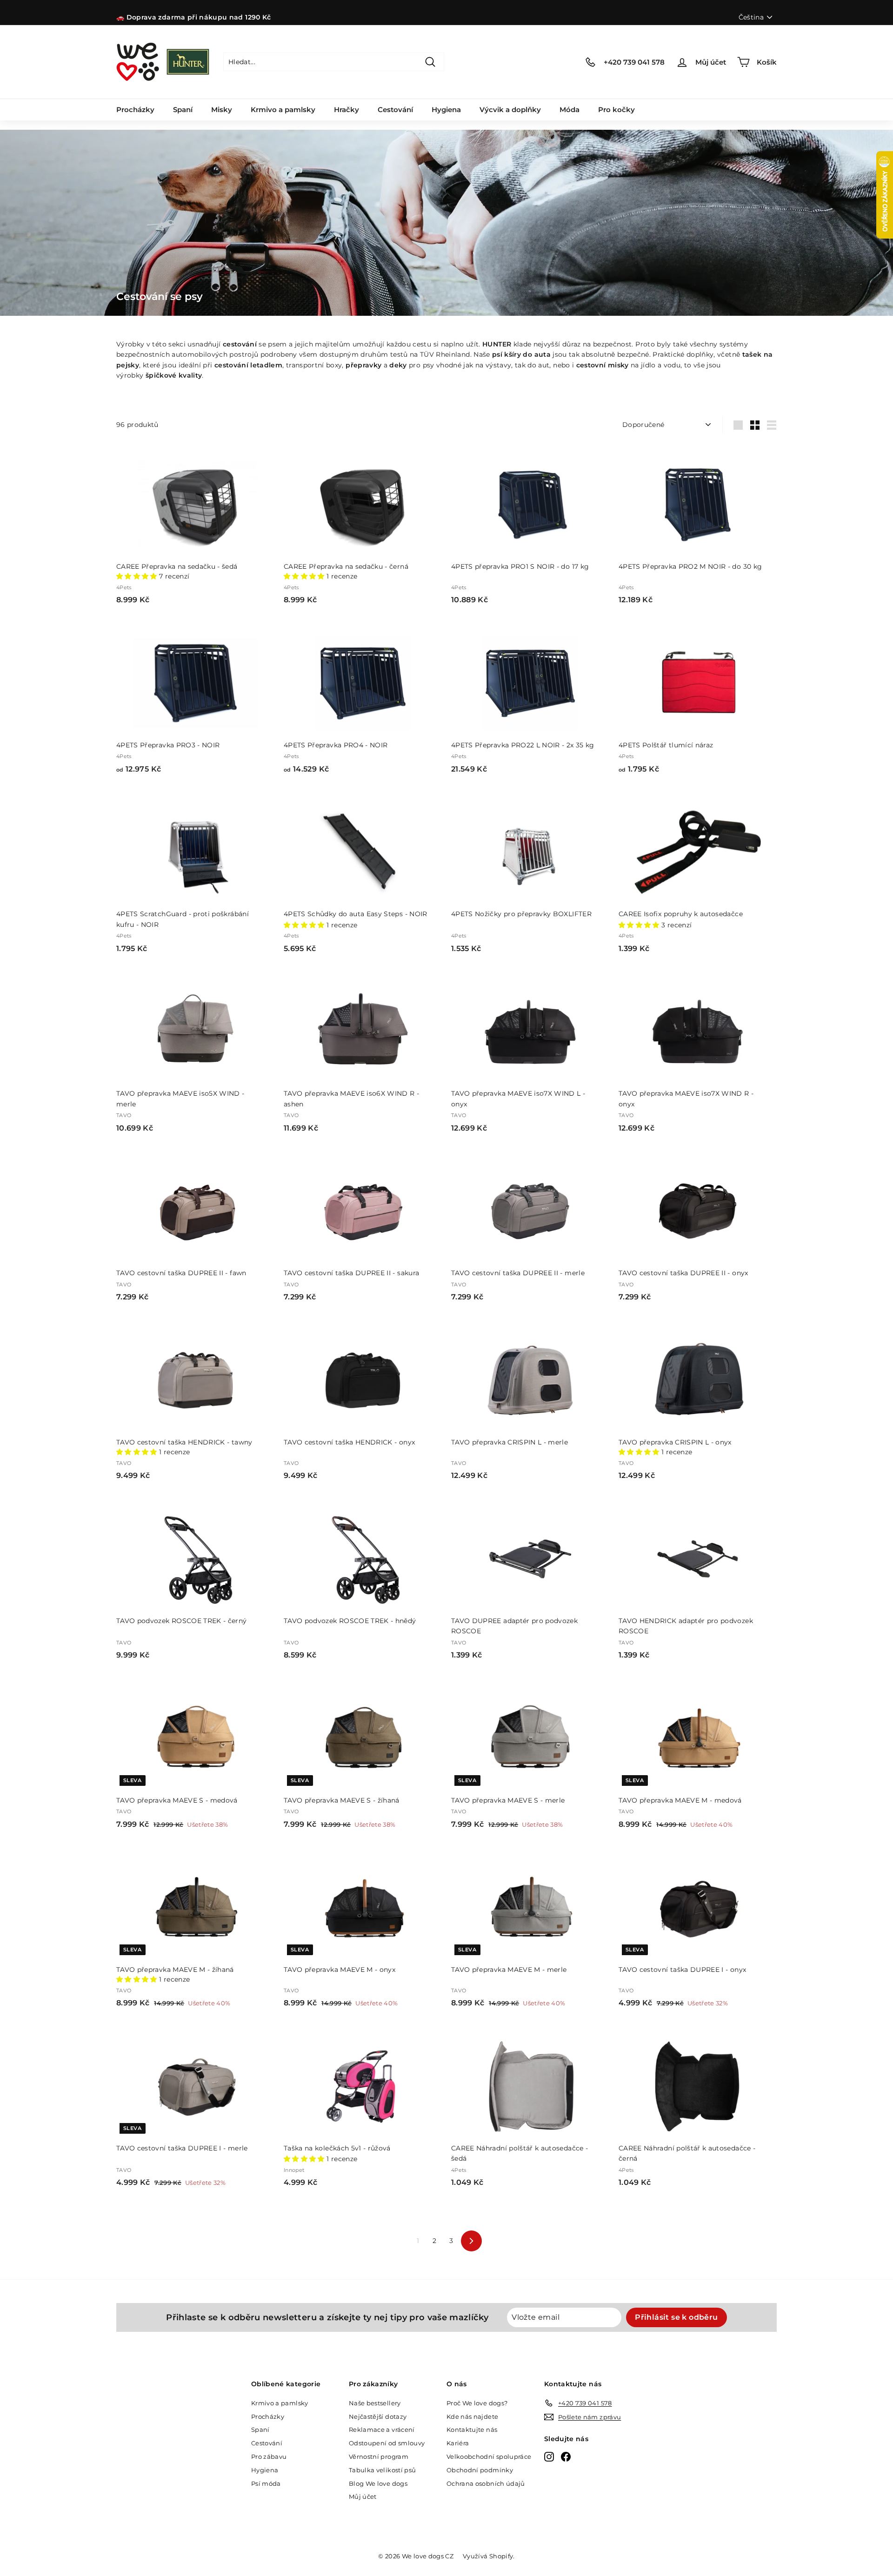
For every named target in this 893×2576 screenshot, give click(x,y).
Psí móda (266, 2483)
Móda (570, 110)
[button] (138, 576)
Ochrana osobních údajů (486, 2483)
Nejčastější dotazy (378, 2416)
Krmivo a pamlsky (283, 110)
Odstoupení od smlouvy (387, 2443)
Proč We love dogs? (477, 2403)
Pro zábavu (269, 2456)
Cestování (395, 110)
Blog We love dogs (378, 2483)
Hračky (347, 110)
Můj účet (363, 2496)
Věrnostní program (379, 2456)
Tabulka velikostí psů (382, 2470)
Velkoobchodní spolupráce (489, 2456)
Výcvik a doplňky (510, 110)
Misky (222, 110)
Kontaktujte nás (472, 2430)
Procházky (135, 110)
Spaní (183, 110)
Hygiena (446, 110)
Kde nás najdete (472, 2416)
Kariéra (458, 2443)
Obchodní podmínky (480, 2470)
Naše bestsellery (375, 2403)
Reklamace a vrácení (382, 2430)
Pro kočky (616, 110)
